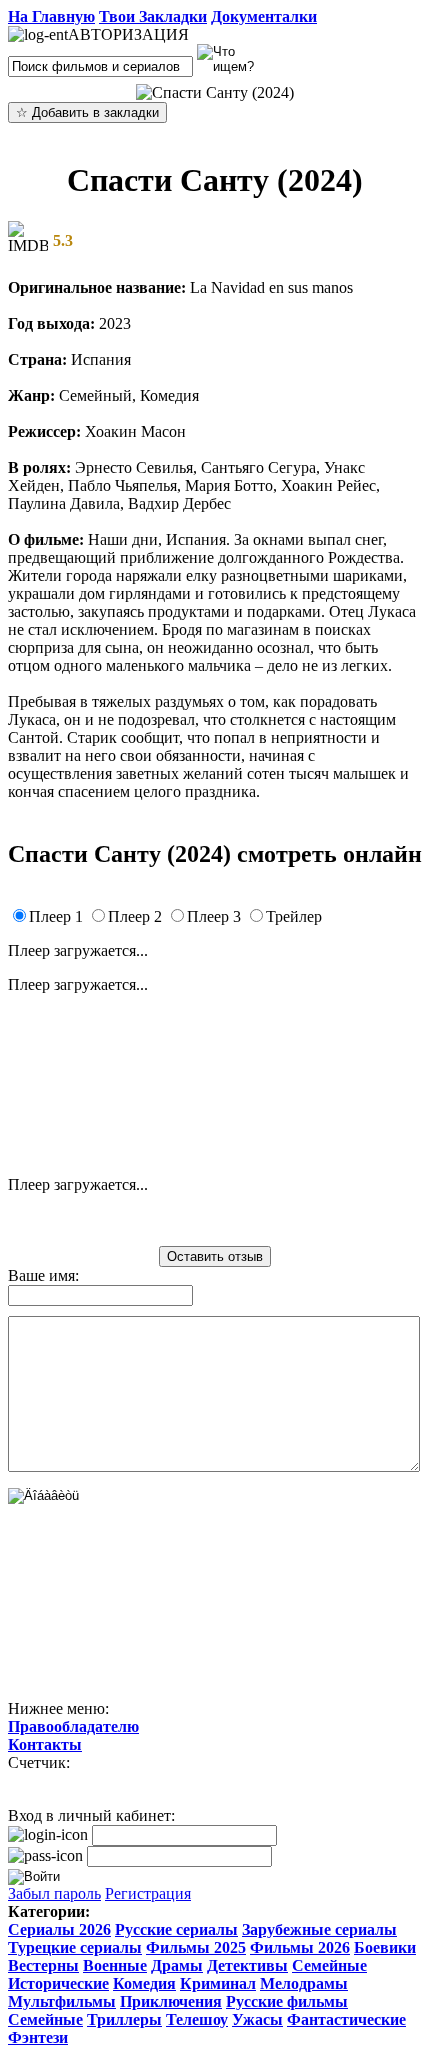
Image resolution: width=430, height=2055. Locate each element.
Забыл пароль (54, 1893)
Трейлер (294, 916)
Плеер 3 (214, 916)
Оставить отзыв (215, 1256)
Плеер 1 (56, 916)
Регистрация (148, 1893)
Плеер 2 (135, 916)
